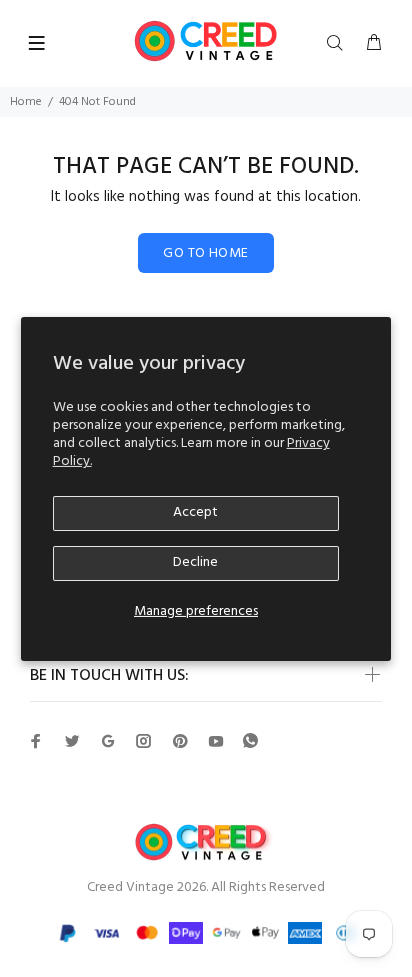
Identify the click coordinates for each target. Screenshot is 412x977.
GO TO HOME (205, 253)
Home (26, 102)
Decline (195, 562)
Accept (195, 512)
